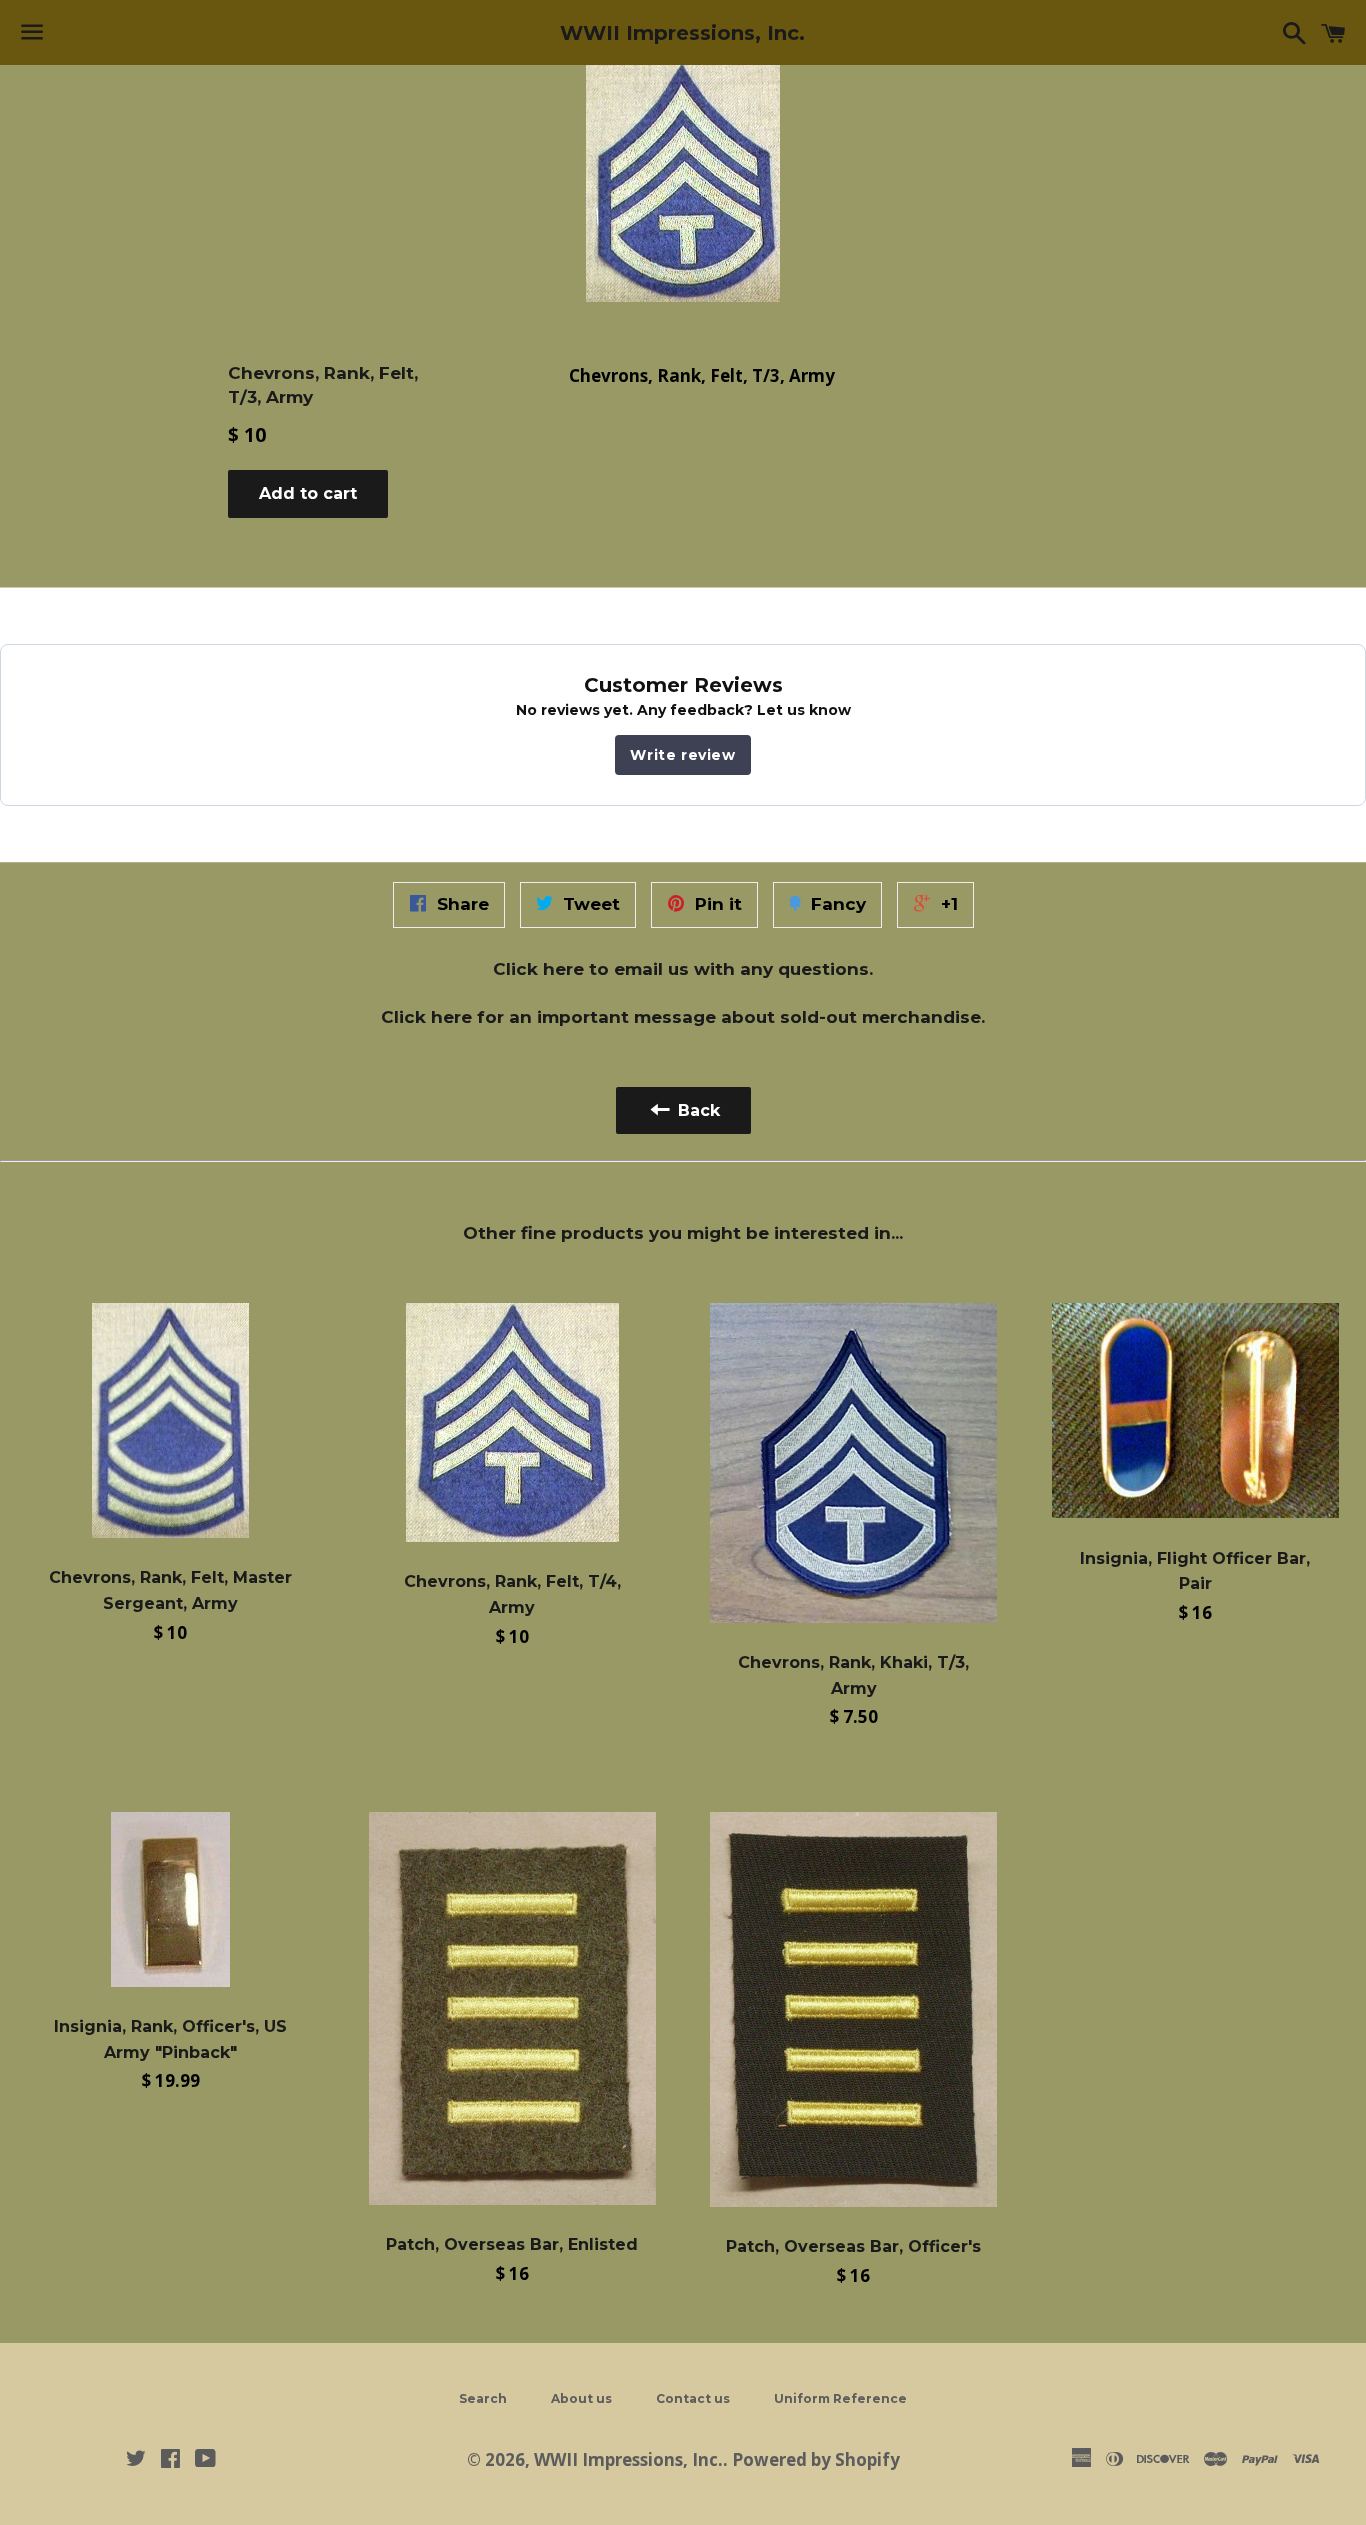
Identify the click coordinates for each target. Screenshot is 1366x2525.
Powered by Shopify (816, 2459)
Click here (538, 969)
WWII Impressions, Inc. (682, 33)
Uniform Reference (840, 2398)
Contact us (693, 2398)
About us (581, 2398)
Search (483, 2398)
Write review (682, 755)
